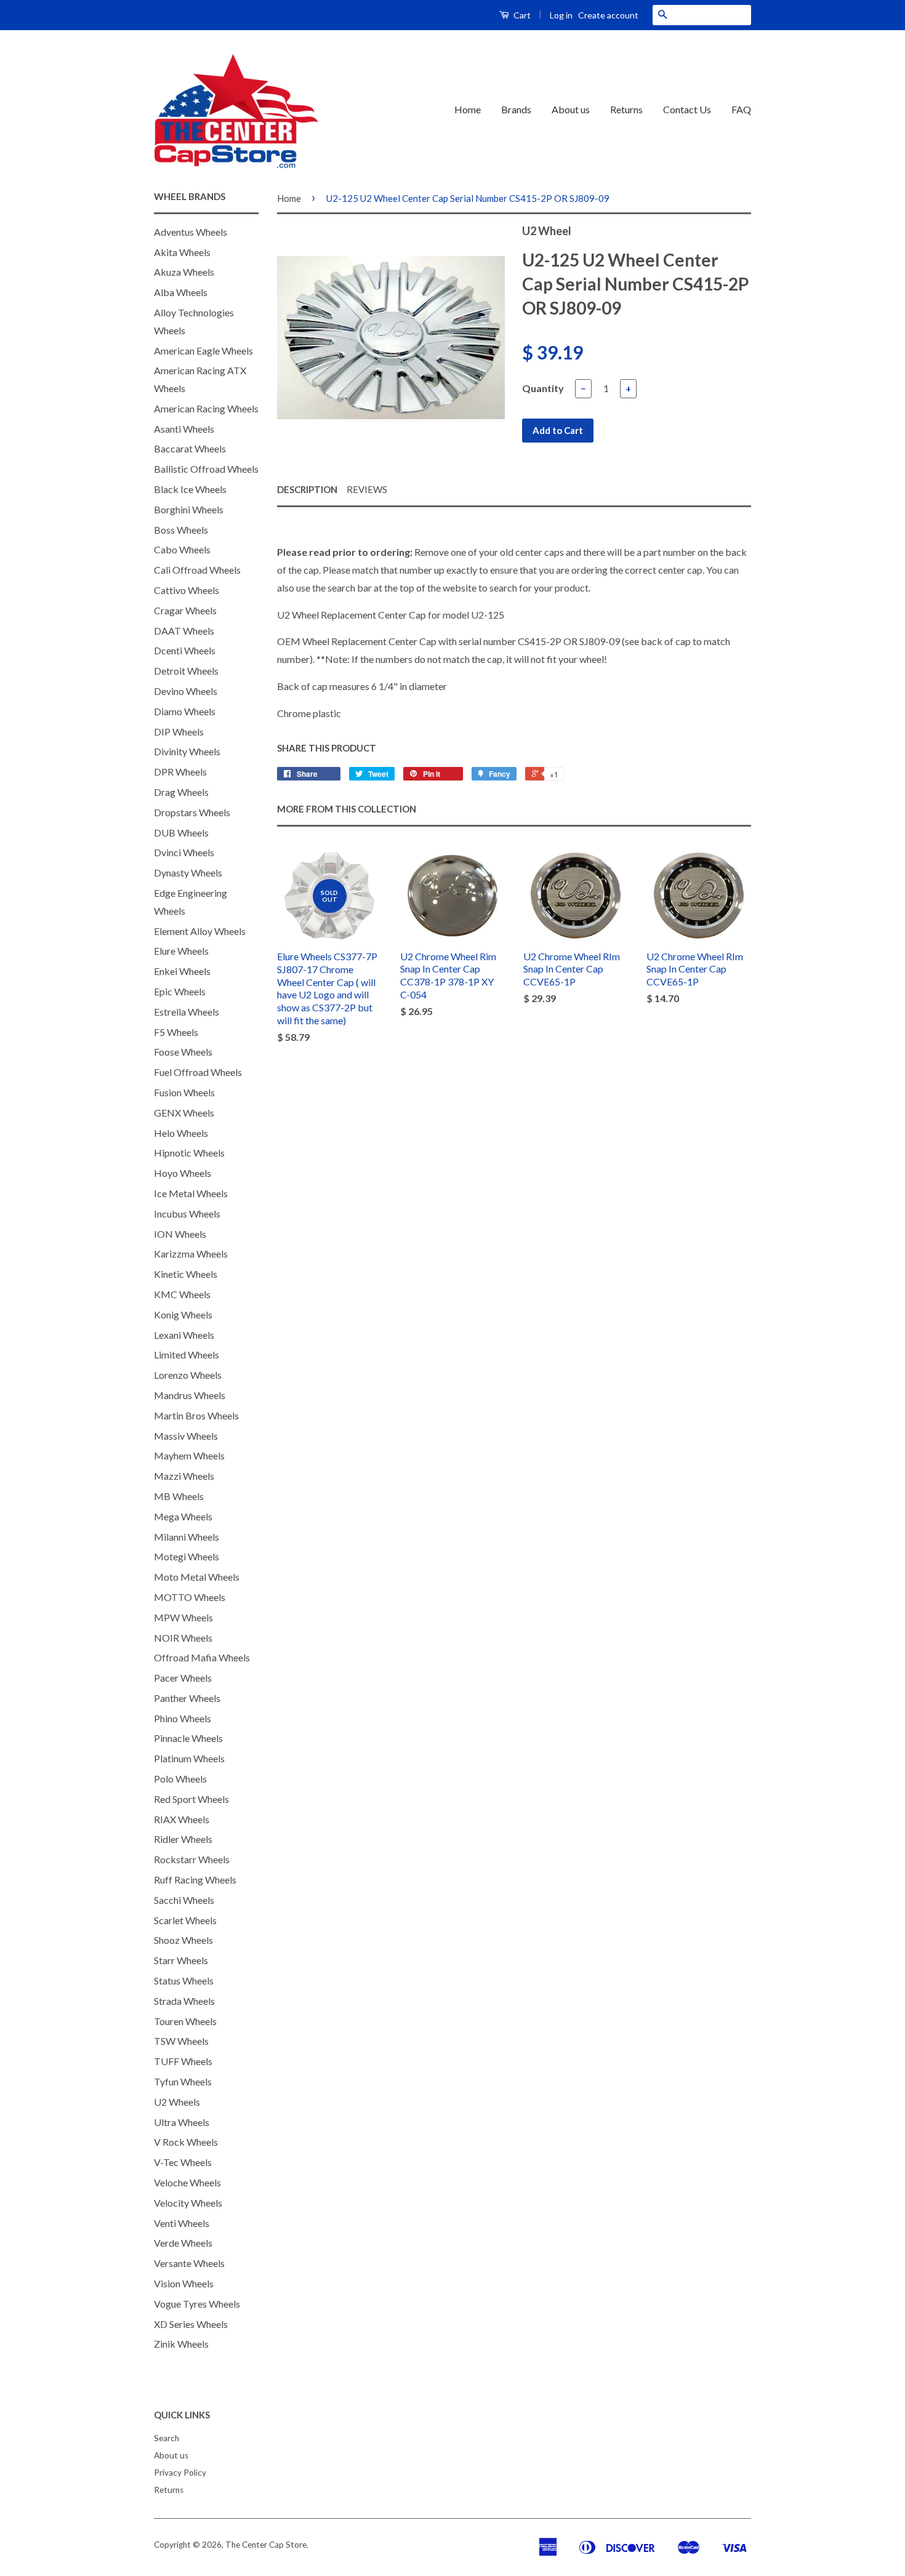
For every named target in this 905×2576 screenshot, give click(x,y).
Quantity (543, 388)
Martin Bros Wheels (196, 1415)
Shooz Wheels (183, 1940)
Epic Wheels (180, 991)
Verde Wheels (183, 2243)
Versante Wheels (189, 2263)
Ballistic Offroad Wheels (206, 469)
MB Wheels (179, 1496)
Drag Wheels (181, 792)
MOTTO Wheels (190, 1597)
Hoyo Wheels (183, 1173)
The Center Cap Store (266, 2545)
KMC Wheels (182, 1294)
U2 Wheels (177, 2102)
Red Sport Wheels (191, 1799)
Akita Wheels (182, 252)
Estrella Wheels (187, 1012)
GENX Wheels (184, 1113)
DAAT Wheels (184, 631)
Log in (561, 15)
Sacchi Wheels (184, 1900)
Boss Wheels (181, 530)
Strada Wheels (184, 2001)
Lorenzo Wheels (188, 1375)
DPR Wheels (180, 772)
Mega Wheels (183, 1516)
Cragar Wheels (185, 610)
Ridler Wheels (183, 1839)
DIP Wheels (179, 732)
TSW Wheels (181, 2041)
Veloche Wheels (187, 2182)
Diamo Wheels (185, 711)
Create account (608, 15)
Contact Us (687, 109)
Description (307, 489)
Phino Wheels (183, 1718)
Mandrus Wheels (190, 1395)
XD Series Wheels (191, 2324)
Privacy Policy (180, 2473)
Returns (626, 109)
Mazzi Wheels (184, 1476)
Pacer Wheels (183, 1678)
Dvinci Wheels (184, 852)
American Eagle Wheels (203, 351)
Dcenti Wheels (185, 650)
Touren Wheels (185, 2021)
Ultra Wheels (182, 2122)
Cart (521, 15)
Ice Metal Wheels (191, 1193)
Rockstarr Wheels (192, 1859)
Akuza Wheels (184, 272)
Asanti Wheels (184, 429)
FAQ (741, 109)
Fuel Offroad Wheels (198, 1072)
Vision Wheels (184, 2283)
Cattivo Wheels (187, 590)
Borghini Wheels (189, 509)
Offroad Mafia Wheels (202, 1657)
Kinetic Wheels (186, 1274)
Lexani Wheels (184, 1335)
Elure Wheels (181, 951)
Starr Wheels (181, 1960)
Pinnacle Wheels (188, 1738)
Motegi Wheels (187, 1556)
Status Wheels (184, 1980)
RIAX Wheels (182, 1819)
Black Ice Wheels (190, 489)
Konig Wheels (183, 1314)
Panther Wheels (187, 1698)
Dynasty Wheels (188, 873)
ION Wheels (180, 1234)
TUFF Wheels (183, 2061)
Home (468, 109)
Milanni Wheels (187, 1537)
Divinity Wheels (187, 751)
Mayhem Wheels (189, 1455)
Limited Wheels (187, 1354)
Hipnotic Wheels (189, 1153)
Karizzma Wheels (191, 1254)
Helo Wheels (181, 1133)
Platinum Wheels (189, 1758)
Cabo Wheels (182, 549)
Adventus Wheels (191, 232)
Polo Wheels (180, 1779)
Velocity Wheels (188, 2203)
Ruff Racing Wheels (195, 1880)
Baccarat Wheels (190, 448)
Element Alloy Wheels (200, 931)
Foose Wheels (183, 1052)
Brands (516, 109)
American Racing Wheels (206, 408)
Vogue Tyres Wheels (197, 2304)
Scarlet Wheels (185, 1920)
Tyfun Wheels (183, 2081)
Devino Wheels (186, 691)
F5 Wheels (176, 1032)
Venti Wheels (182, 2223)
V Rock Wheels (186, 2142)
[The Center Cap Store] (236, 110)
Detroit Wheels (186, 671)
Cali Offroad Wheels (197, 570)
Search (167, 2438)
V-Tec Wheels (183, 2162)
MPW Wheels (183, 1617)
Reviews (367, 489)
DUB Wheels (181, 833)
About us (571, 109)
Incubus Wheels (187, 1214)
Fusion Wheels (184, 1092)
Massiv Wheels (186, 1436)
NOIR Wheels (183, 1638)
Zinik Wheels (181, 2344)
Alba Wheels (181, 292)
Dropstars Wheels (192, 812)
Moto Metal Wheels (197, 1577)
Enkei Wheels (182, 971)
